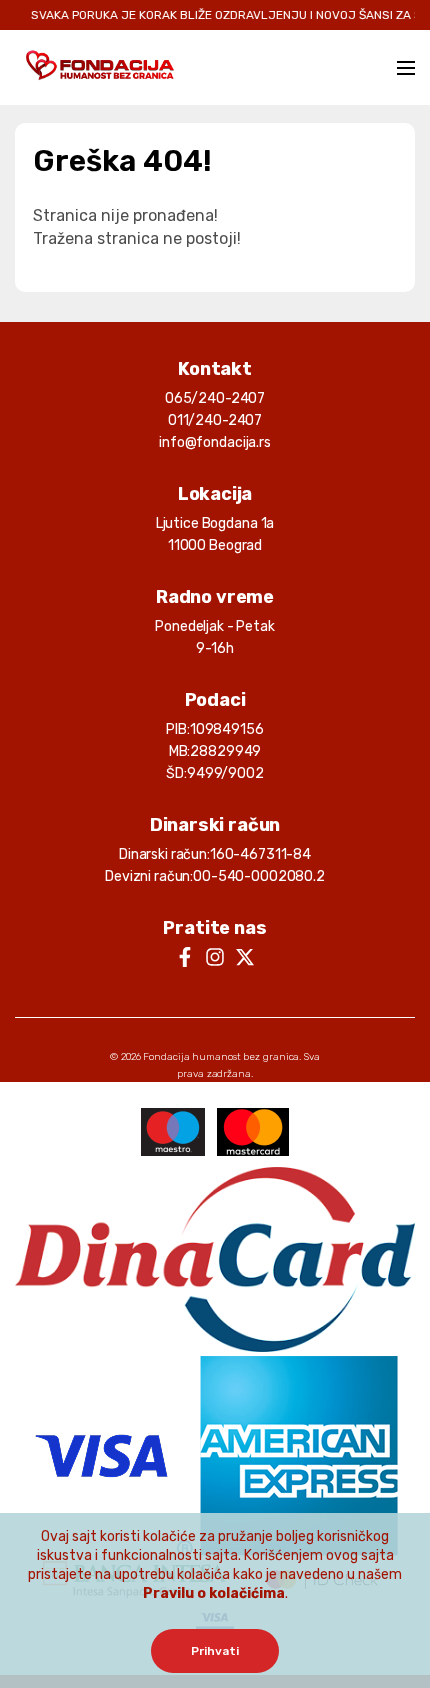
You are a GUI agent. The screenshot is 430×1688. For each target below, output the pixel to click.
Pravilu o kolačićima (214, 1593)
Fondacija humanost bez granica (221, 1057)
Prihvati (215, 1651)
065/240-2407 (215, 398)
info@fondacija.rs (215, 442)
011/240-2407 (215, 420)
